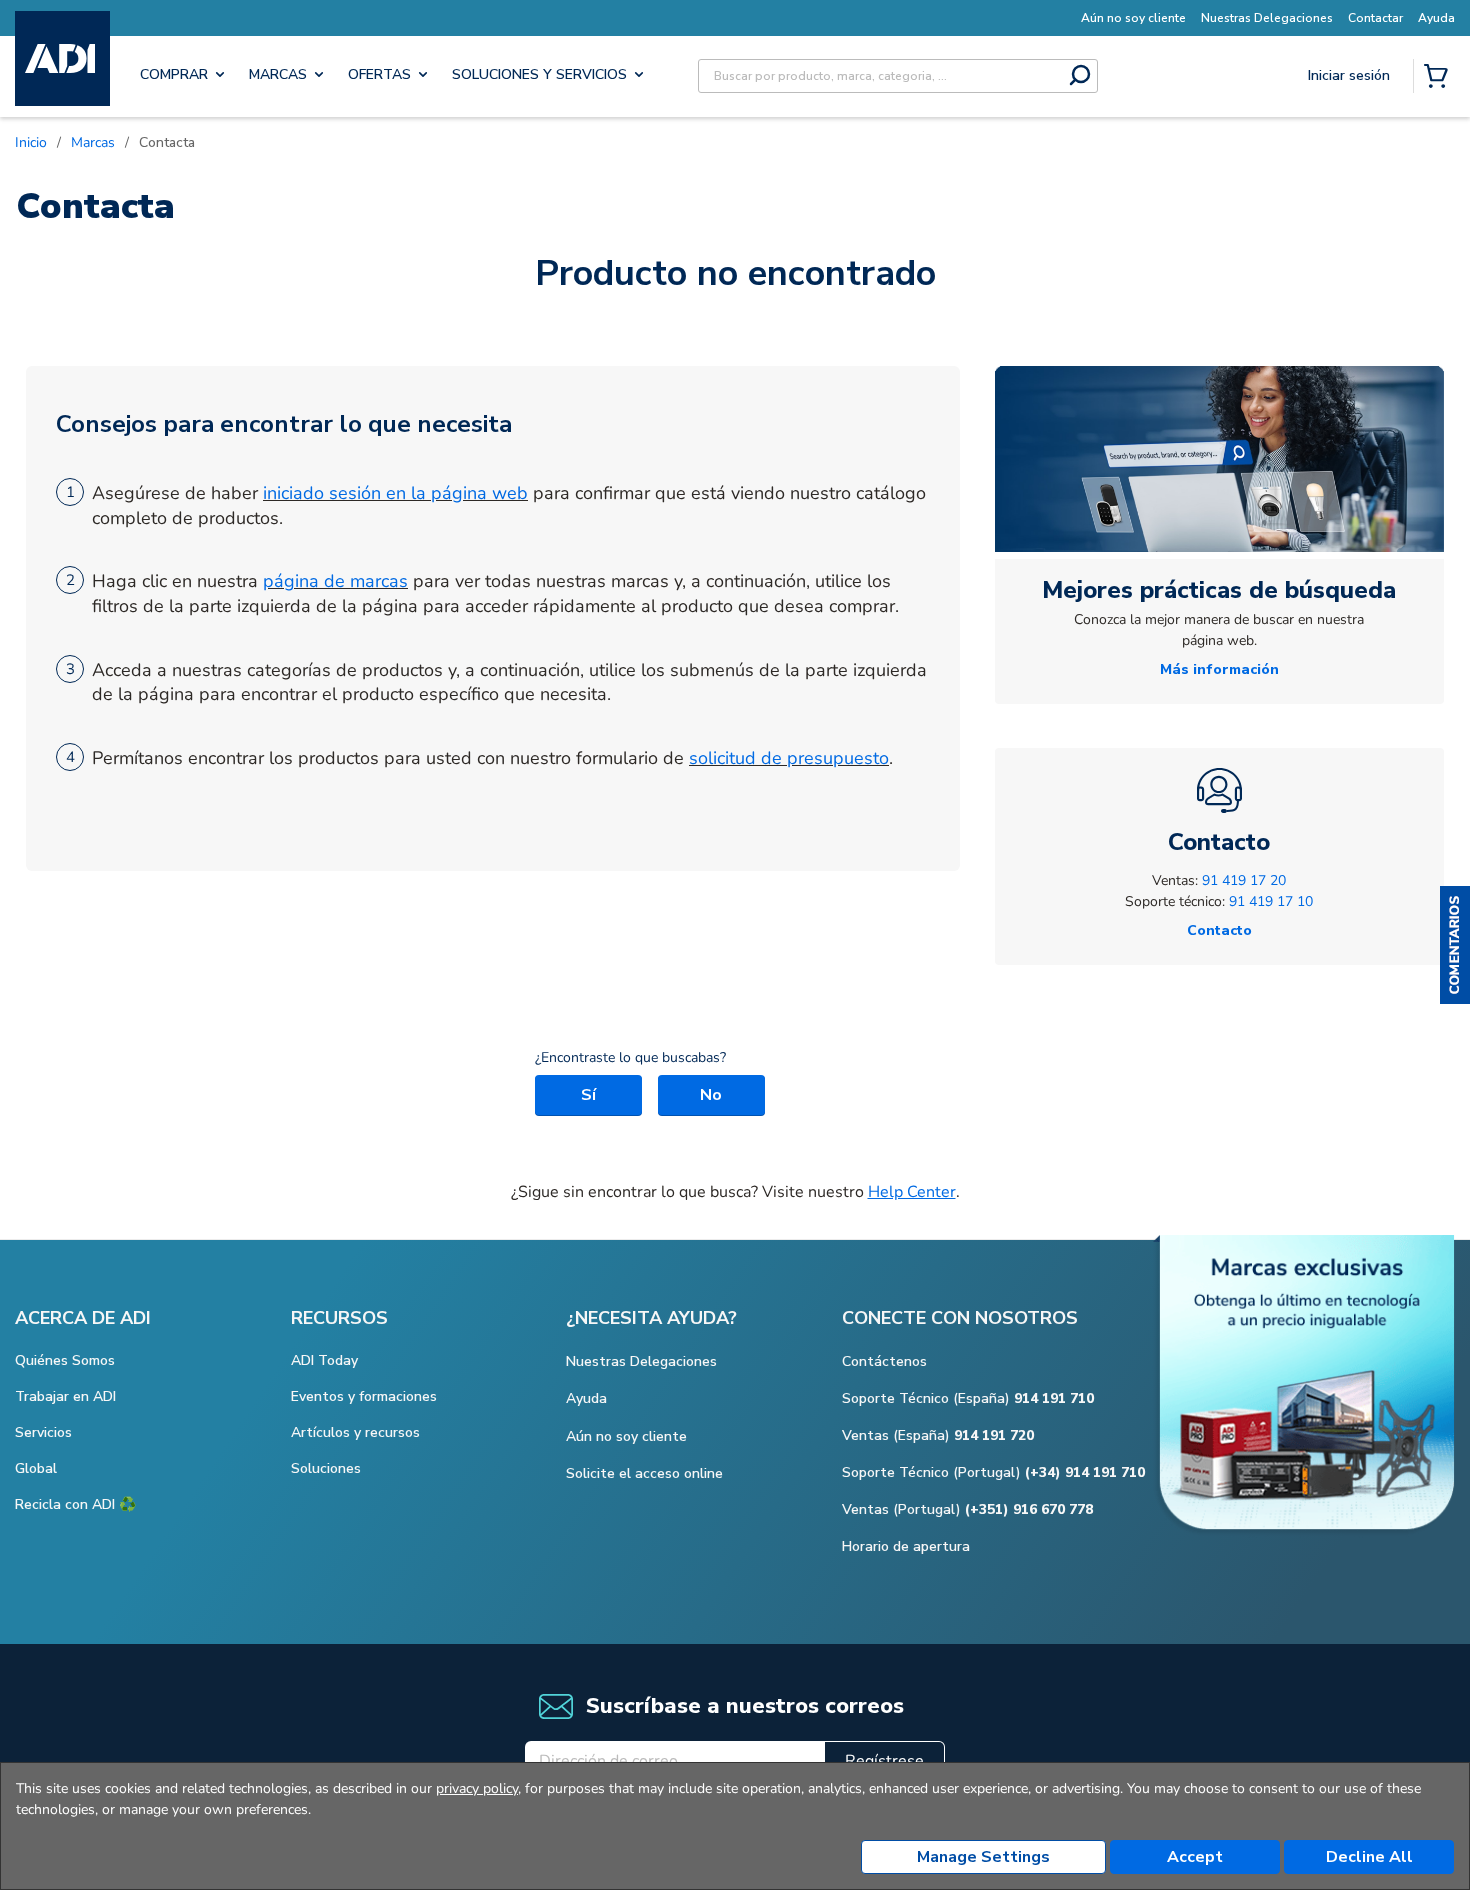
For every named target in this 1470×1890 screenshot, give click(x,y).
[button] (1455, 945)
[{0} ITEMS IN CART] (1440, 78)
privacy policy (477, 1788)
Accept (1195, 1857)
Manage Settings (983, 1857)
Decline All (1369, 1857)
